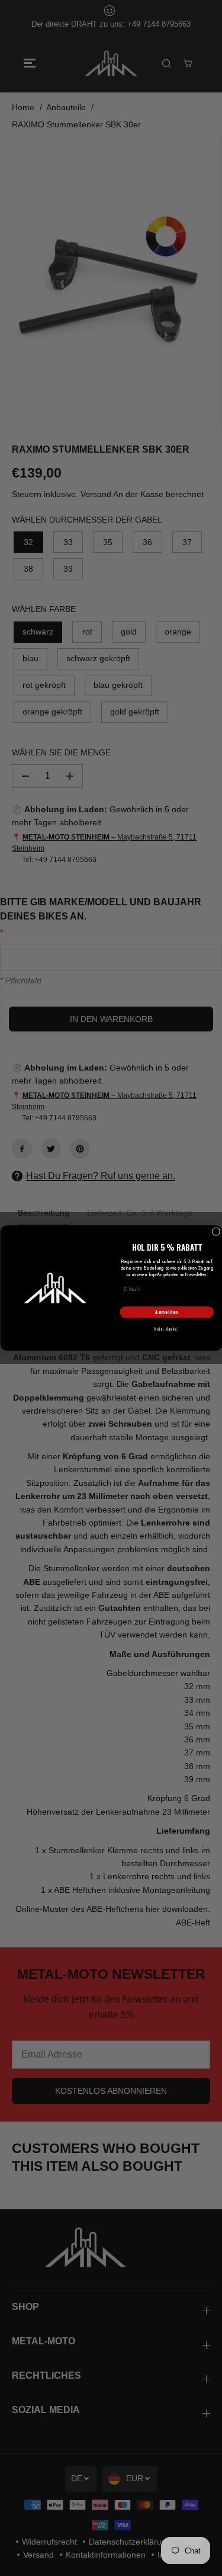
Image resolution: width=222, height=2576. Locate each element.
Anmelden (167, 1312)
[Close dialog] (216, 1232)
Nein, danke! (167, 1329)
